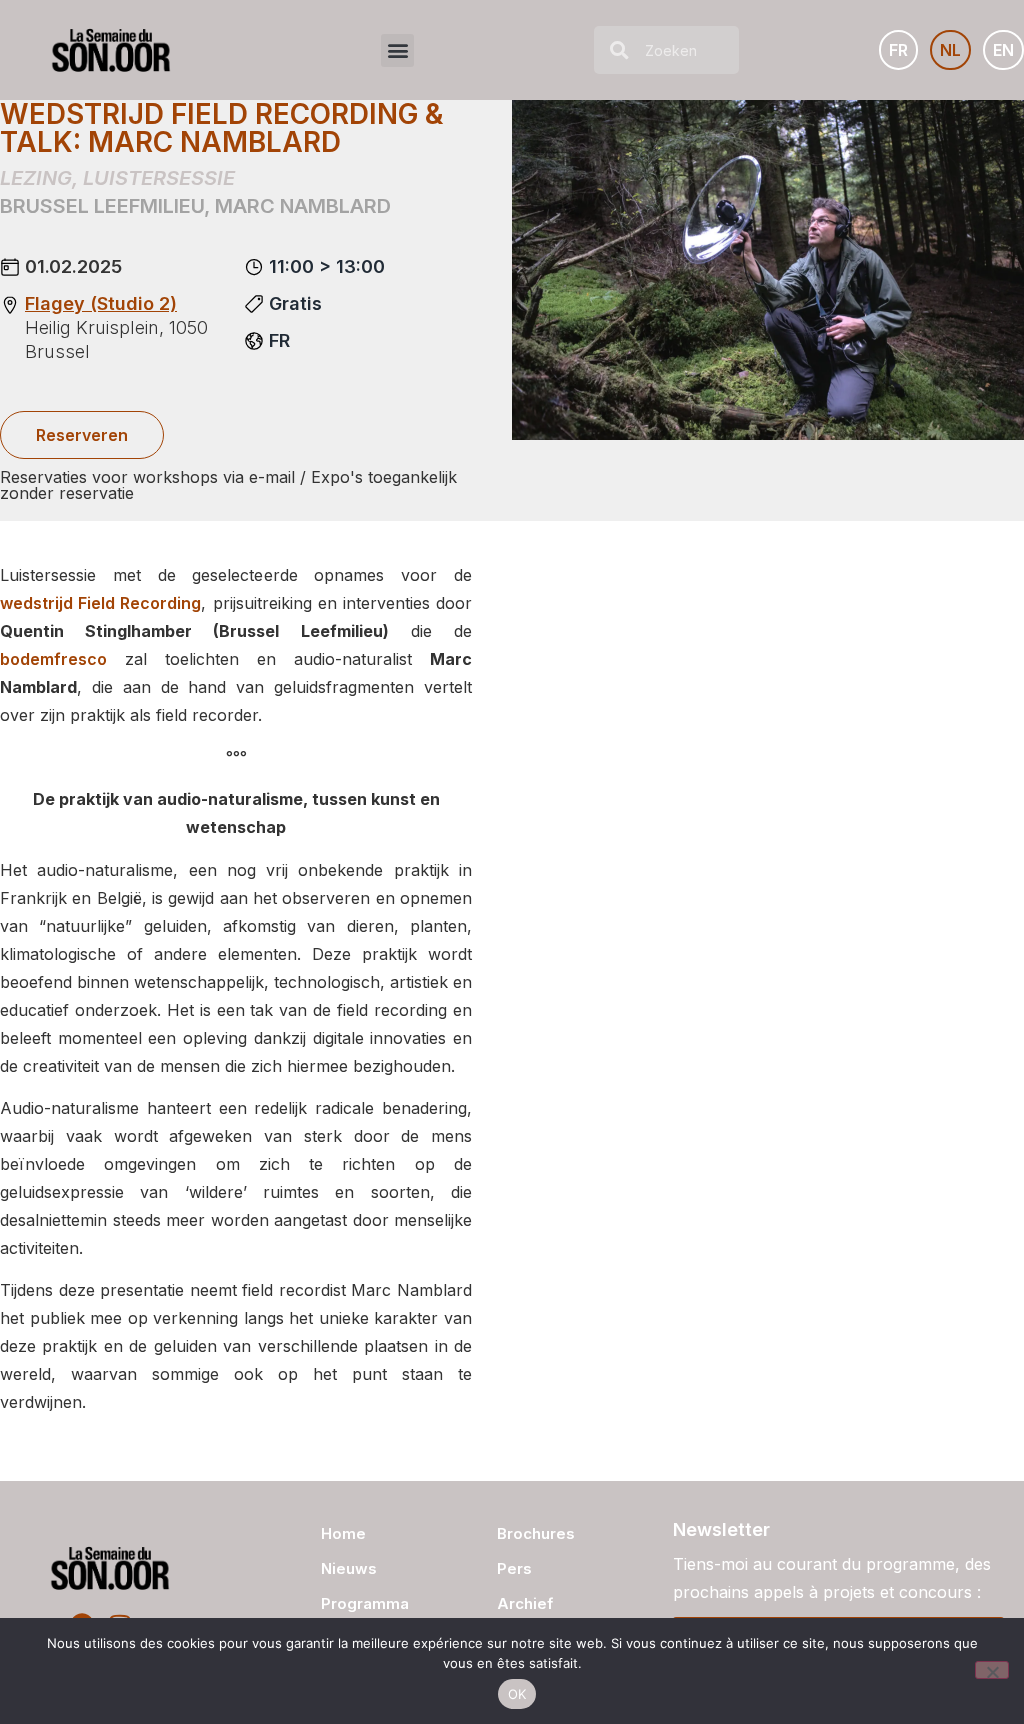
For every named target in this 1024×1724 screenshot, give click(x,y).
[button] (397, 50)
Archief (525, 1603)
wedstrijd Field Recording (100, 603)
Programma (365, 1603)
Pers (514, 1568)
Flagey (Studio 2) (101, 303)
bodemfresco (53, 659)
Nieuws (349, 1568)
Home (343, 1533)
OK (517, 1694)
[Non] (992, 1670)
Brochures (536, 1533)
